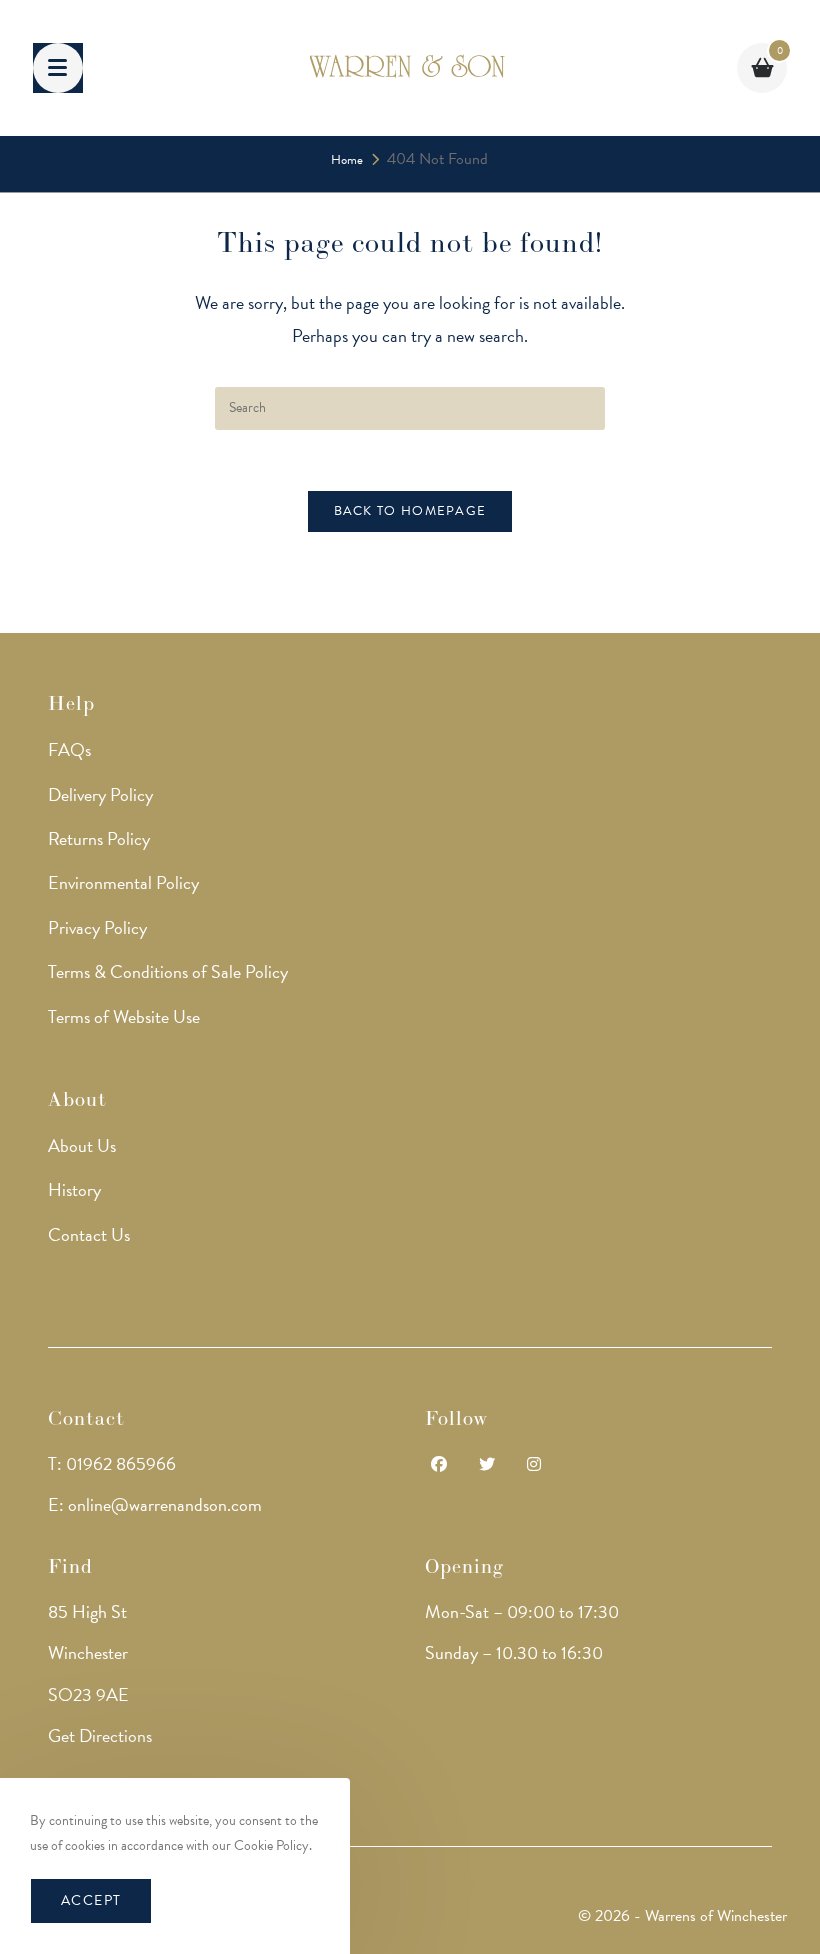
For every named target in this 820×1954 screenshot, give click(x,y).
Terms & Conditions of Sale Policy (168, 971)
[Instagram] (534, 1465)
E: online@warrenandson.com (155, 1504)
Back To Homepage (410, 511)
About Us (82, 1145)
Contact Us (89, 1234)
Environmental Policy (123, 882)
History (74, 1189)
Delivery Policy (100, 794)
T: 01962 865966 (112, 1463)
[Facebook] (439, 1465)
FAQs (69, 749)
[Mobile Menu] (58, 68)
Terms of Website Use (124, 1016)
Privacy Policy (97, 927)
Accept (91, 1900)
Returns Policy (99, 838)
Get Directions (100, 1735)
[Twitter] (487, 1465)
